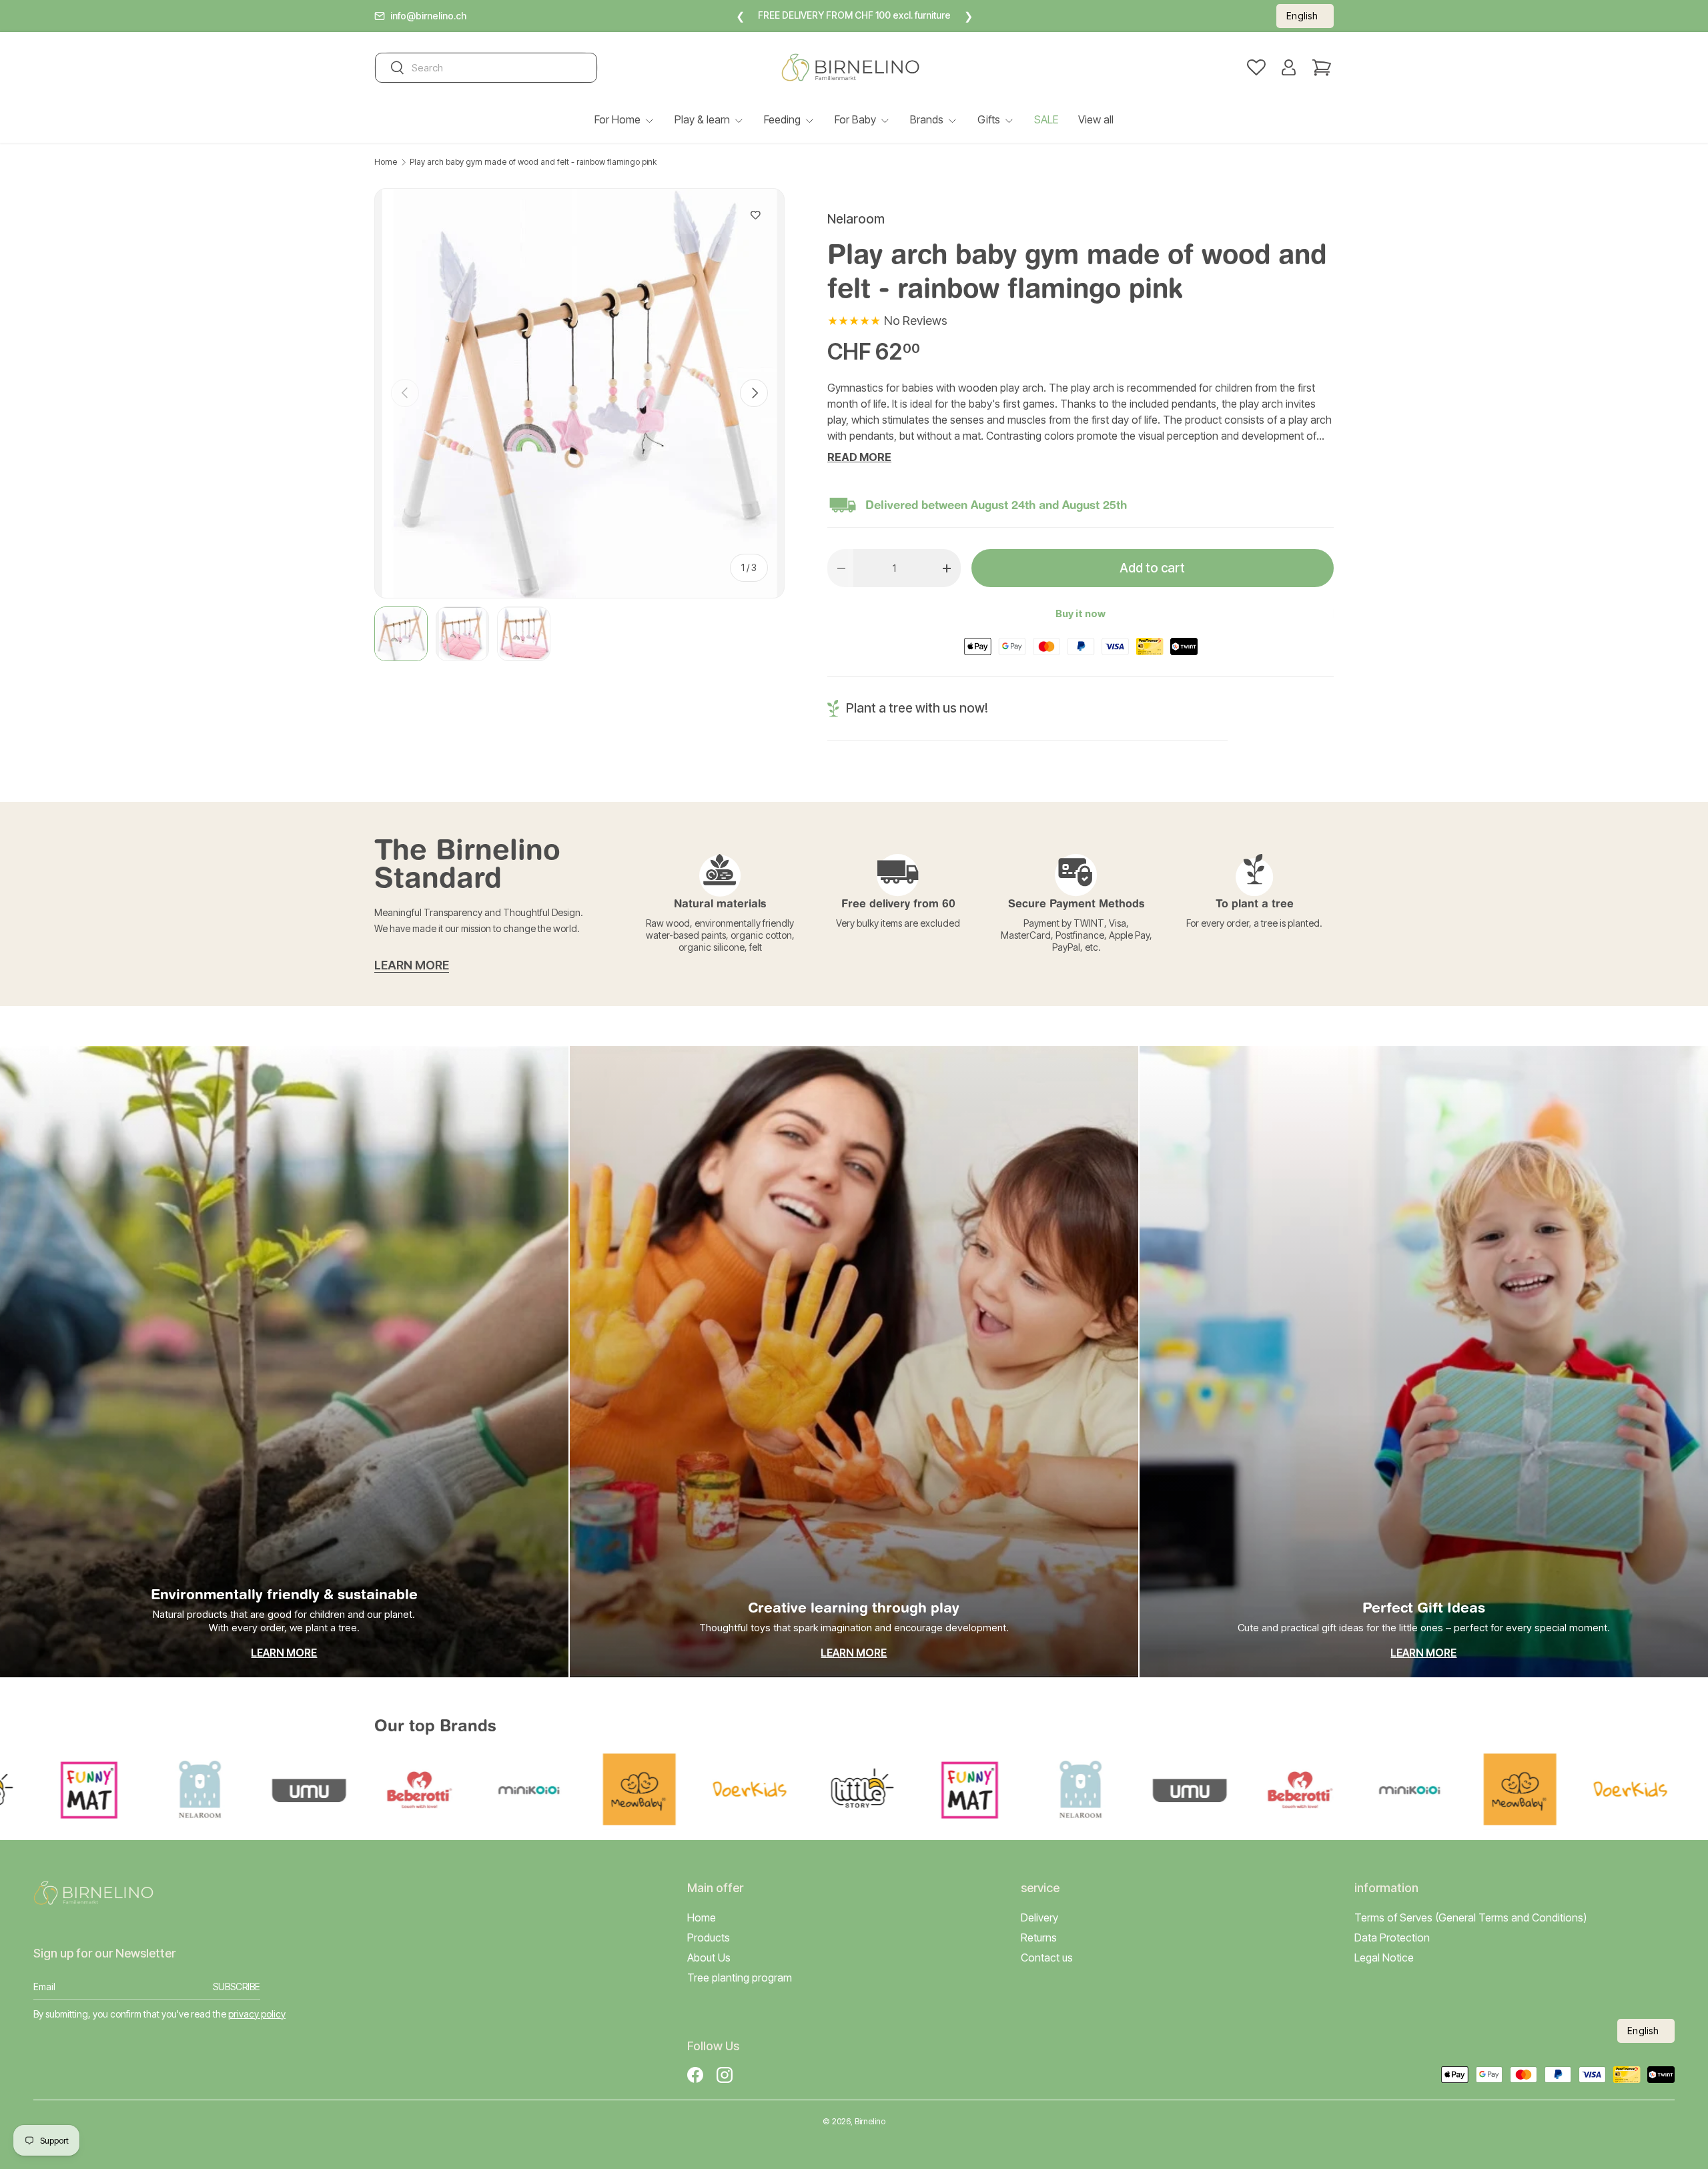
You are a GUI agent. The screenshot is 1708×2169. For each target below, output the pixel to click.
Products (709, 1937)
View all (1096, 119)
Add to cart (1152, 568)
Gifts (989, 119)
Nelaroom (856, 219)
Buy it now (1081, 614)
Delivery (1039, 1917)
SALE (1046, 119)
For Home (617, 119)
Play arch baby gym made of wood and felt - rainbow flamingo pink (533, 162)
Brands (927, 119)
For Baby (855, 119)
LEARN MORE (412, 965)
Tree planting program (740, 1978)
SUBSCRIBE (237, 1987)
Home (386, 162)
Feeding (782, 119)
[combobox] (486, 68)
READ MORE (859, 457)
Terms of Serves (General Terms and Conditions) (1470, 1917)
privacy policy (257, 2014)
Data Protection (1392, 1937)
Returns (1039, 1937)
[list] (579, 393)
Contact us (1047, 1958)
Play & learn (702, 119)
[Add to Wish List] (756, 215)
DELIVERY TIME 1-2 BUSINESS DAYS (888, 15)
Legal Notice (1384, 1958)
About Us (709, 1958)
